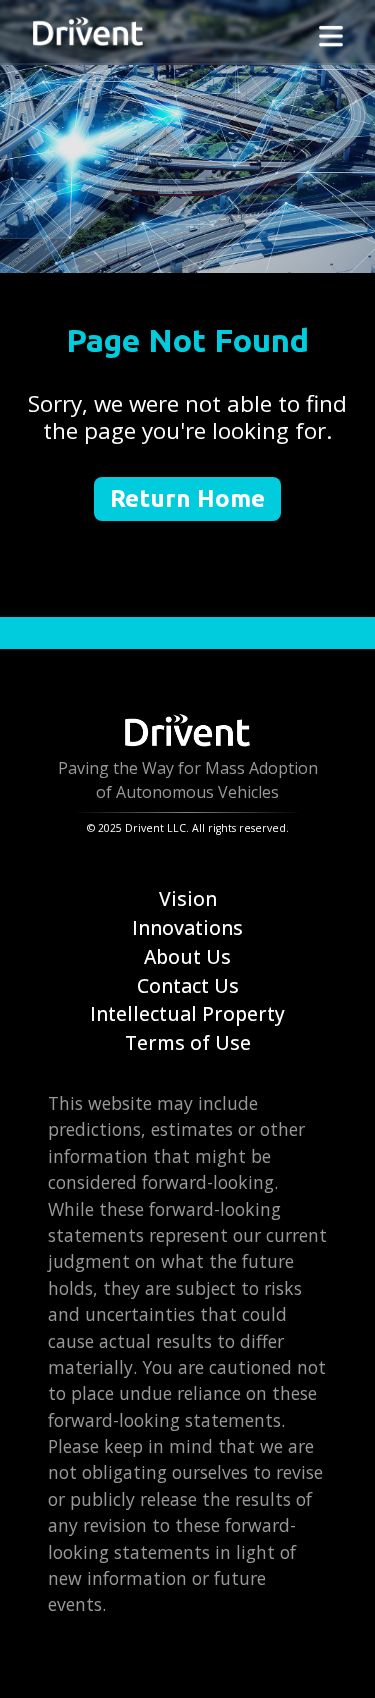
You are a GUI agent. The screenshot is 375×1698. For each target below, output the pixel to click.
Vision (188, 898)
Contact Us (188, 985)
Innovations (187, 927)
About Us (187, 956)
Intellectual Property (187, 1013)
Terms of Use (188, 1042)
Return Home (187, 498)
